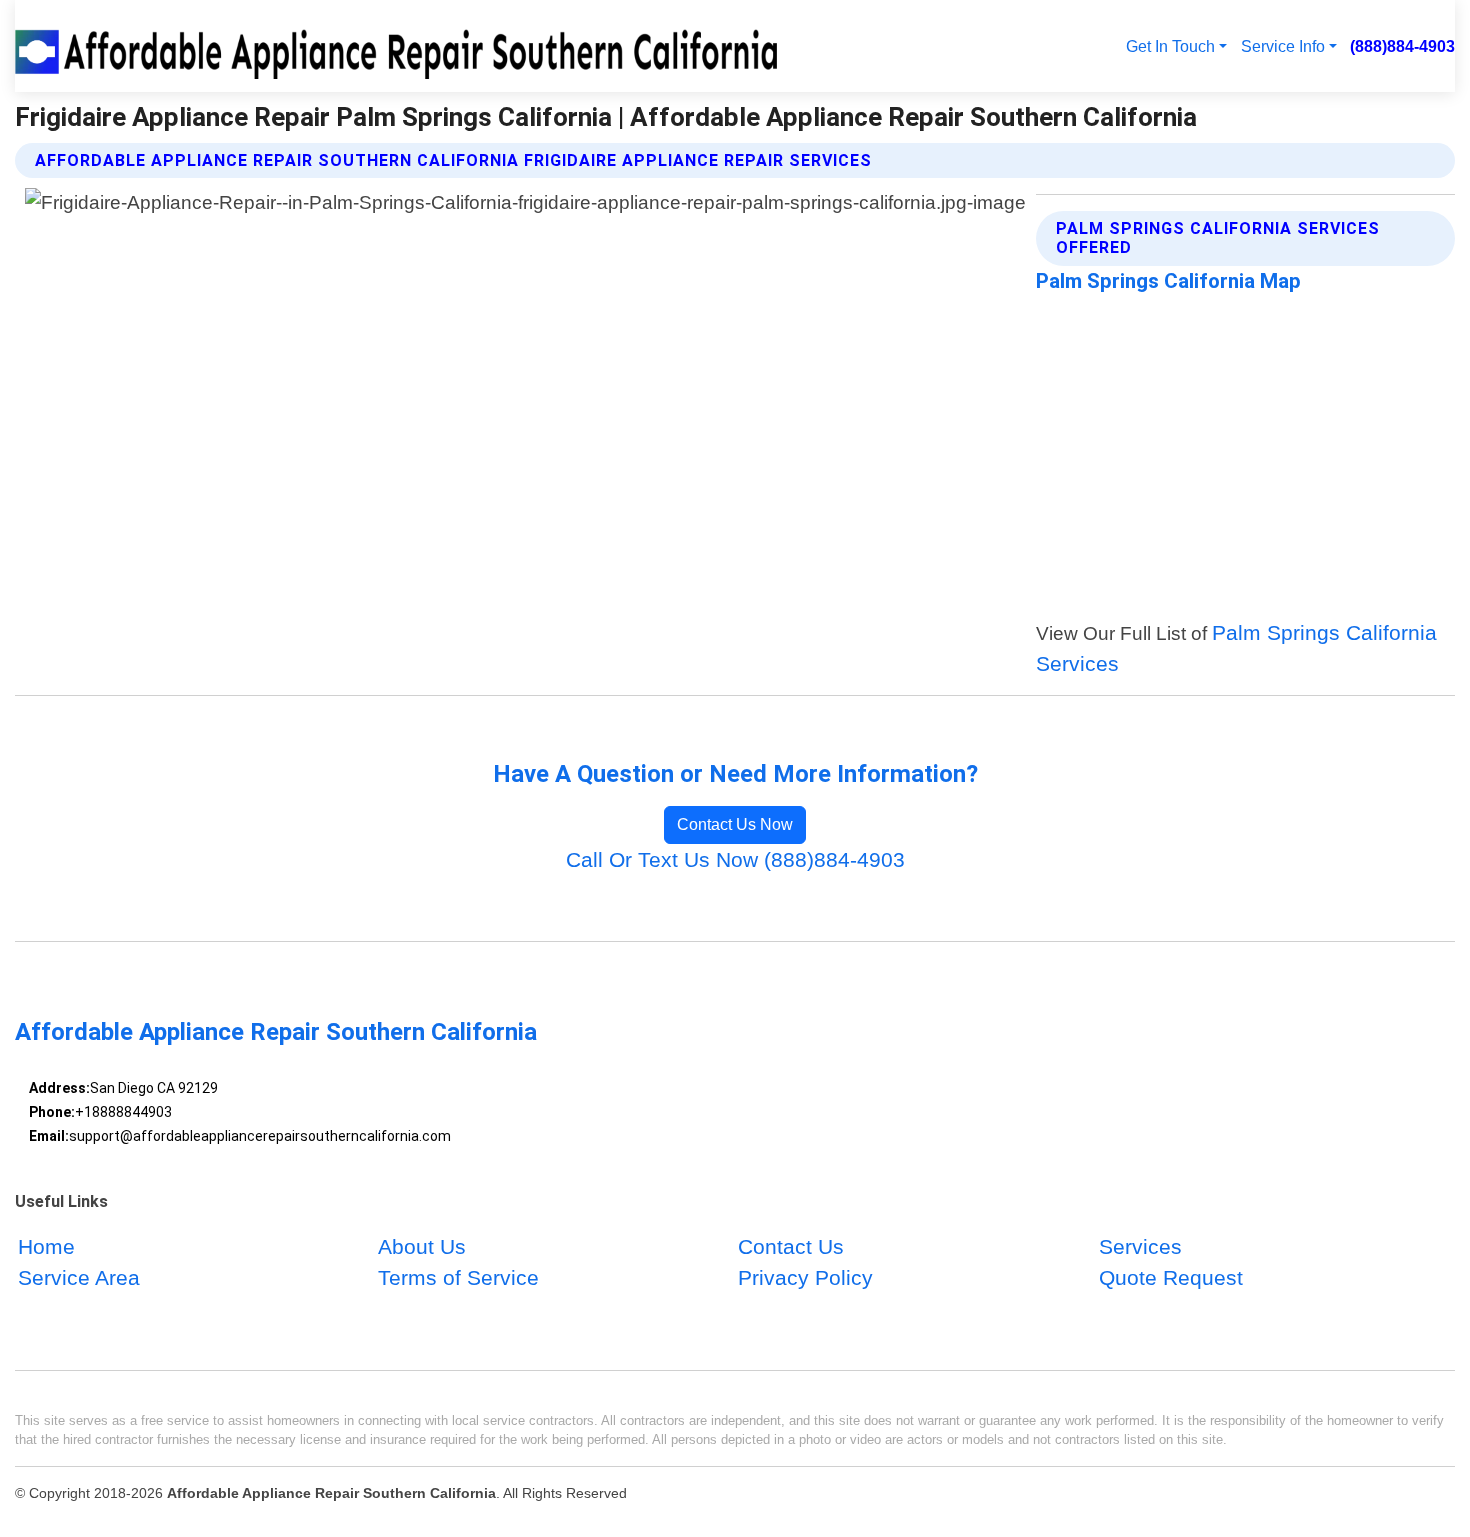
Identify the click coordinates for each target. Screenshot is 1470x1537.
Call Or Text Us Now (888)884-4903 (735, 859)
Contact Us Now (735, 824)
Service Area (79, 1278)
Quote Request (1171, 1278)
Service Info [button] (1283, 46)
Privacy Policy (805, 1278)
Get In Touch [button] (1170, 46)
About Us (422, 1246)
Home (46, 1246)
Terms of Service (458, 1278)
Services (1140, 1246)
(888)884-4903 (1402, 46)
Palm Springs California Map (1168, 281)
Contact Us (791, 1246)
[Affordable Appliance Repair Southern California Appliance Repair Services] (400, 46)
